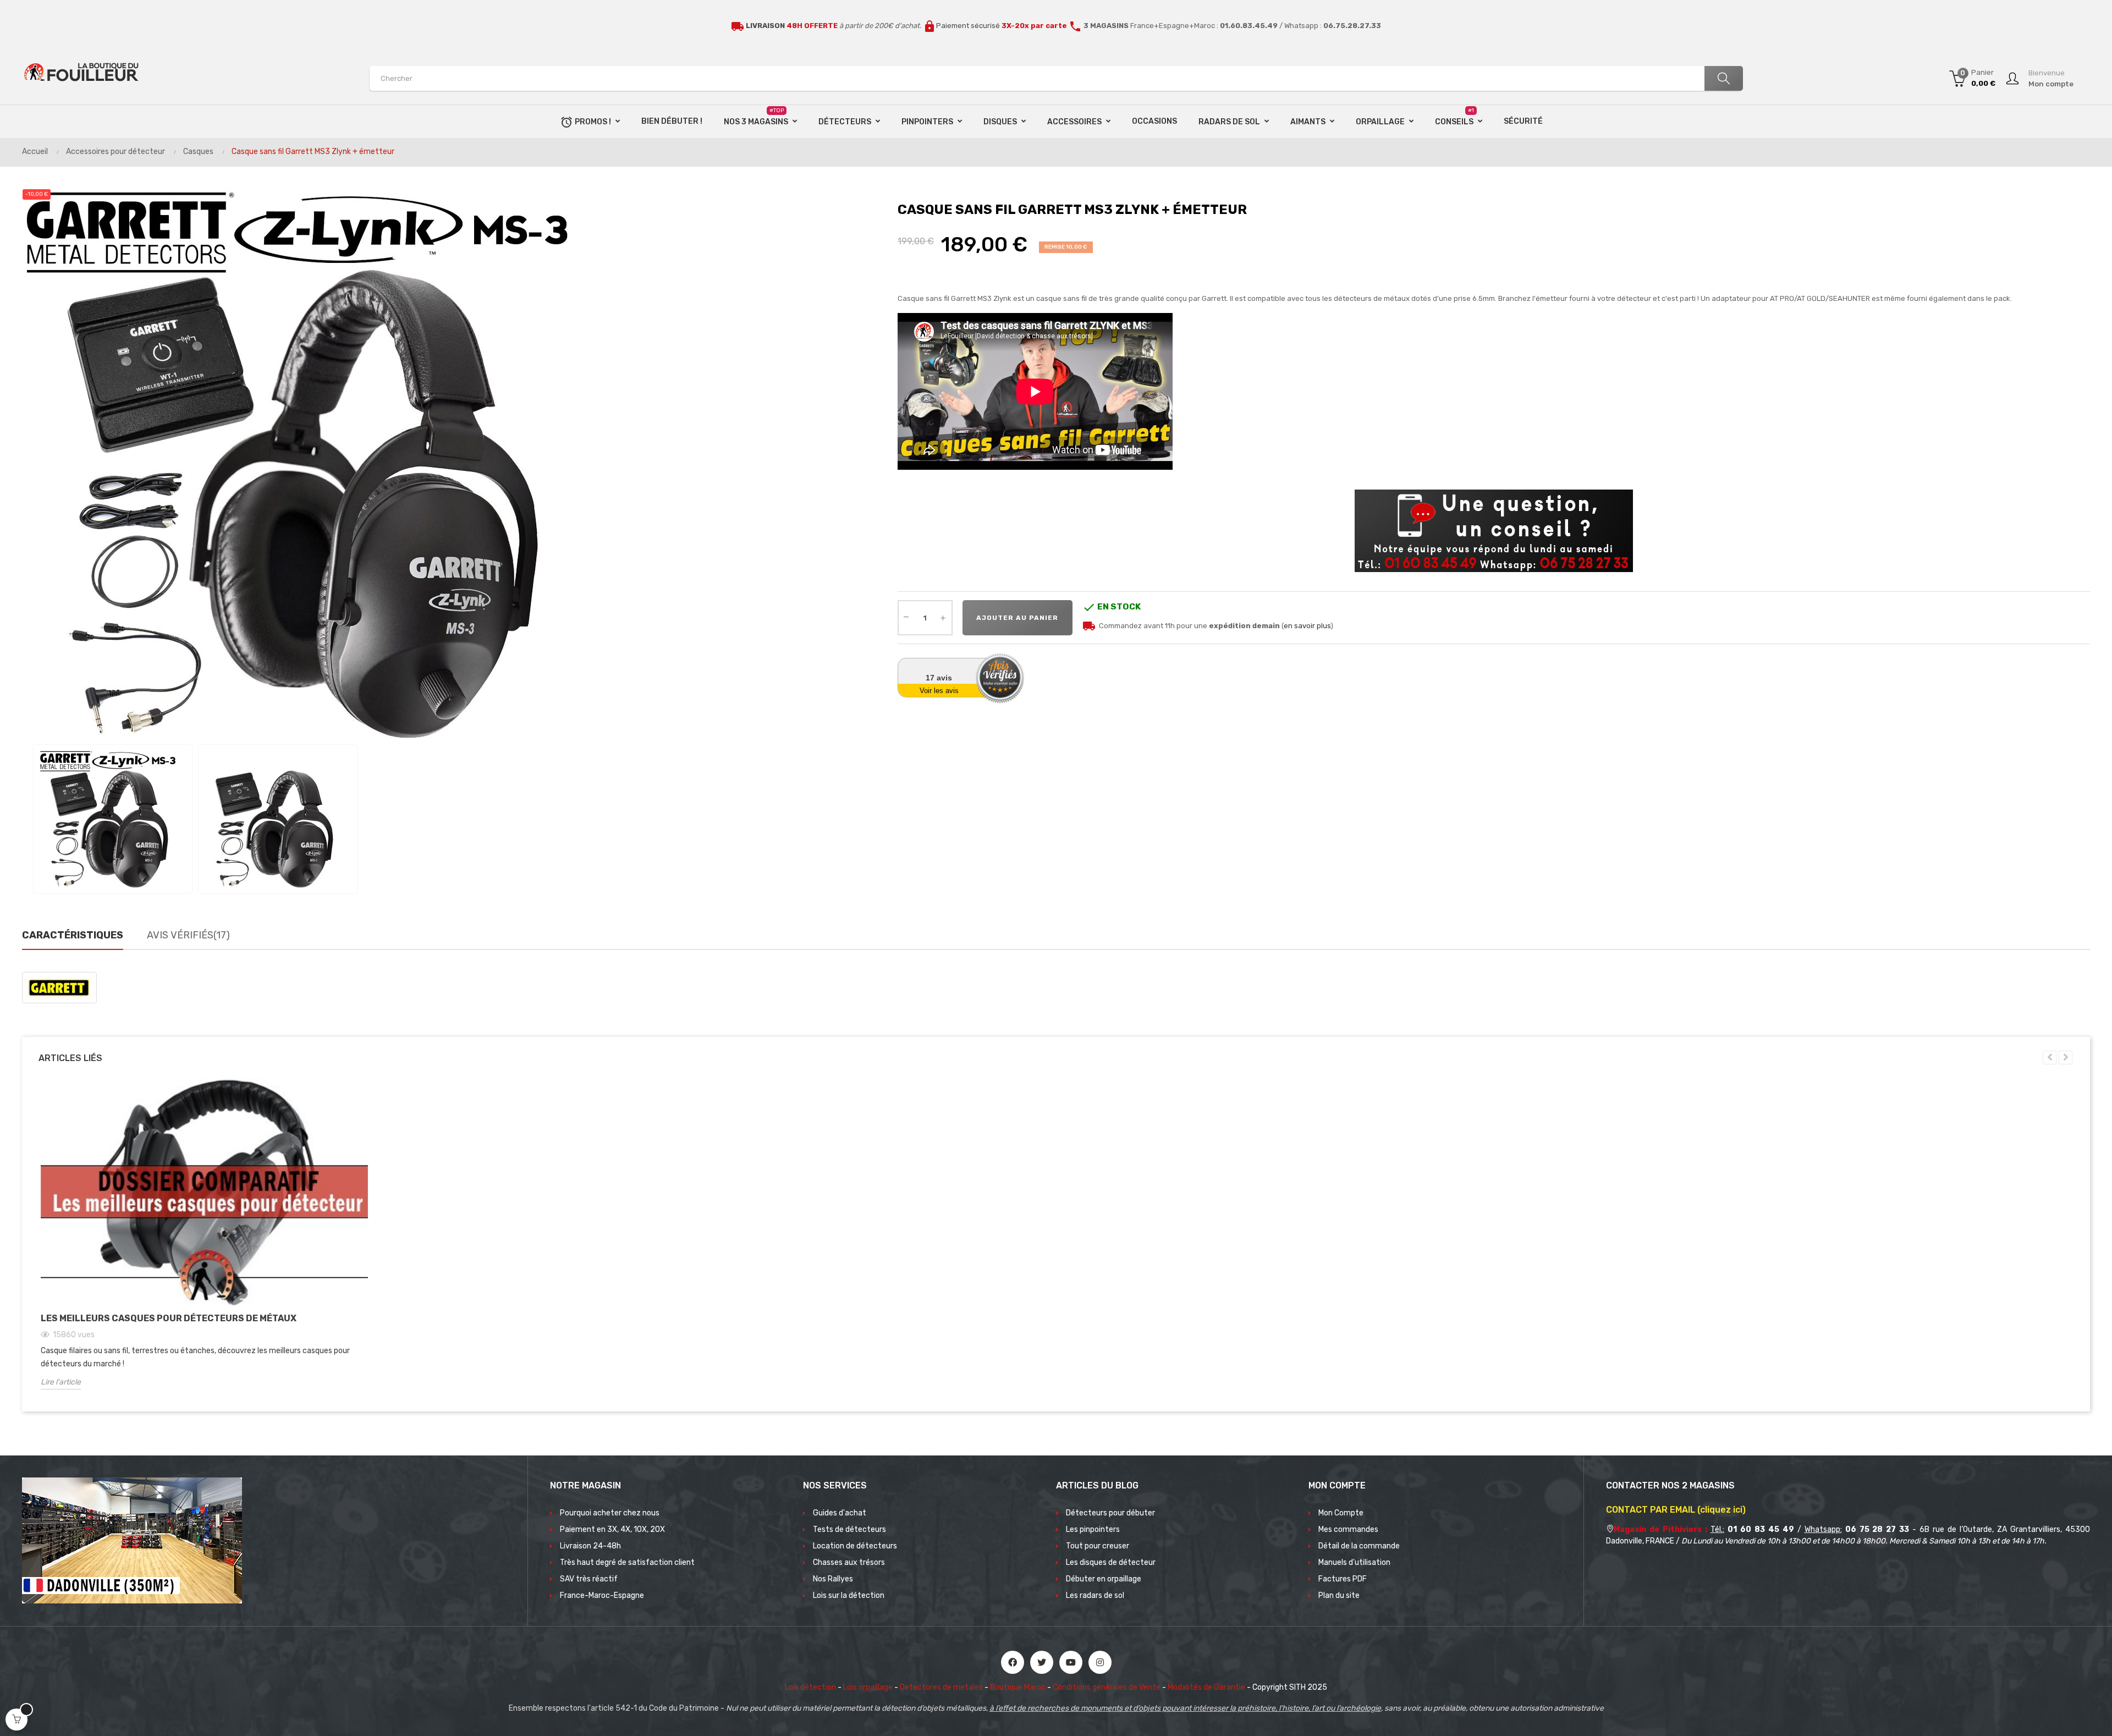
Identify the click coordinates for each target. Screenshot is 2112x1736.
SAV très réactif (589, 1579)
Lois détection (810, 1687)
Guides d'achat (840, 1513)
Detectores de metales (941, 1687)
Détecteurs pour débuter (1110, 1513)
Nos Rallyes (833, 1579)
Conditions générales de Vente (1107, 1687)
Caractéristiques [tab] (73, 935)
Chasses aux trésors (849, 1562)
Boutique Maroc (1018, 1687)
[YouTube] (1071, 1662)
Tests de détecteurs (849, 1529)
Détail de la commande (1359, 1546)
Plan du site (1339, 1595)
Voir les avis (939, 691)
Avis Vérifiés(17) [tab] (188, 935)
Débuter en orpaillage (1104, 1579)
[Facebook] (1013, 1662)
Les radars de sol (1095, 1595)
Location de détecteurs (855, 1546)
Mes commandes (1348, 1529)
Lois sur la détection (849, 1595)
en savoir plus (1307, 626)
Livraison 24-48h (590, 1546)
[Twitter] (1042, 1662)
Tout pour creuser (1098, 1546)
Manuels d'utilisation (1354, 1562)
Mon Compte (1341, 1513)
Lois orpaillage (868, 1687)
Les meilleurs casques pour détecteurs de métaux (169, 1318)
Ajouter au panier (1017, 618)
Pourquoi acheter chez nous (610, 1513)
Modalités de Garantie (1206, 1687)
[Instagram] (1100, 1662)
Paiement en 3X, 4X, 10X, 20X (612, 1529)
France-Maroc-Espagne (602, 1595)
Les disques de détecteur (1111, 1562)
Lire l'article (61, 1382)
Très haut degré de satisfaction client (627, 1562)
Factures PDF (1343, 1579)
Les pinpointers (1093, 1529)
